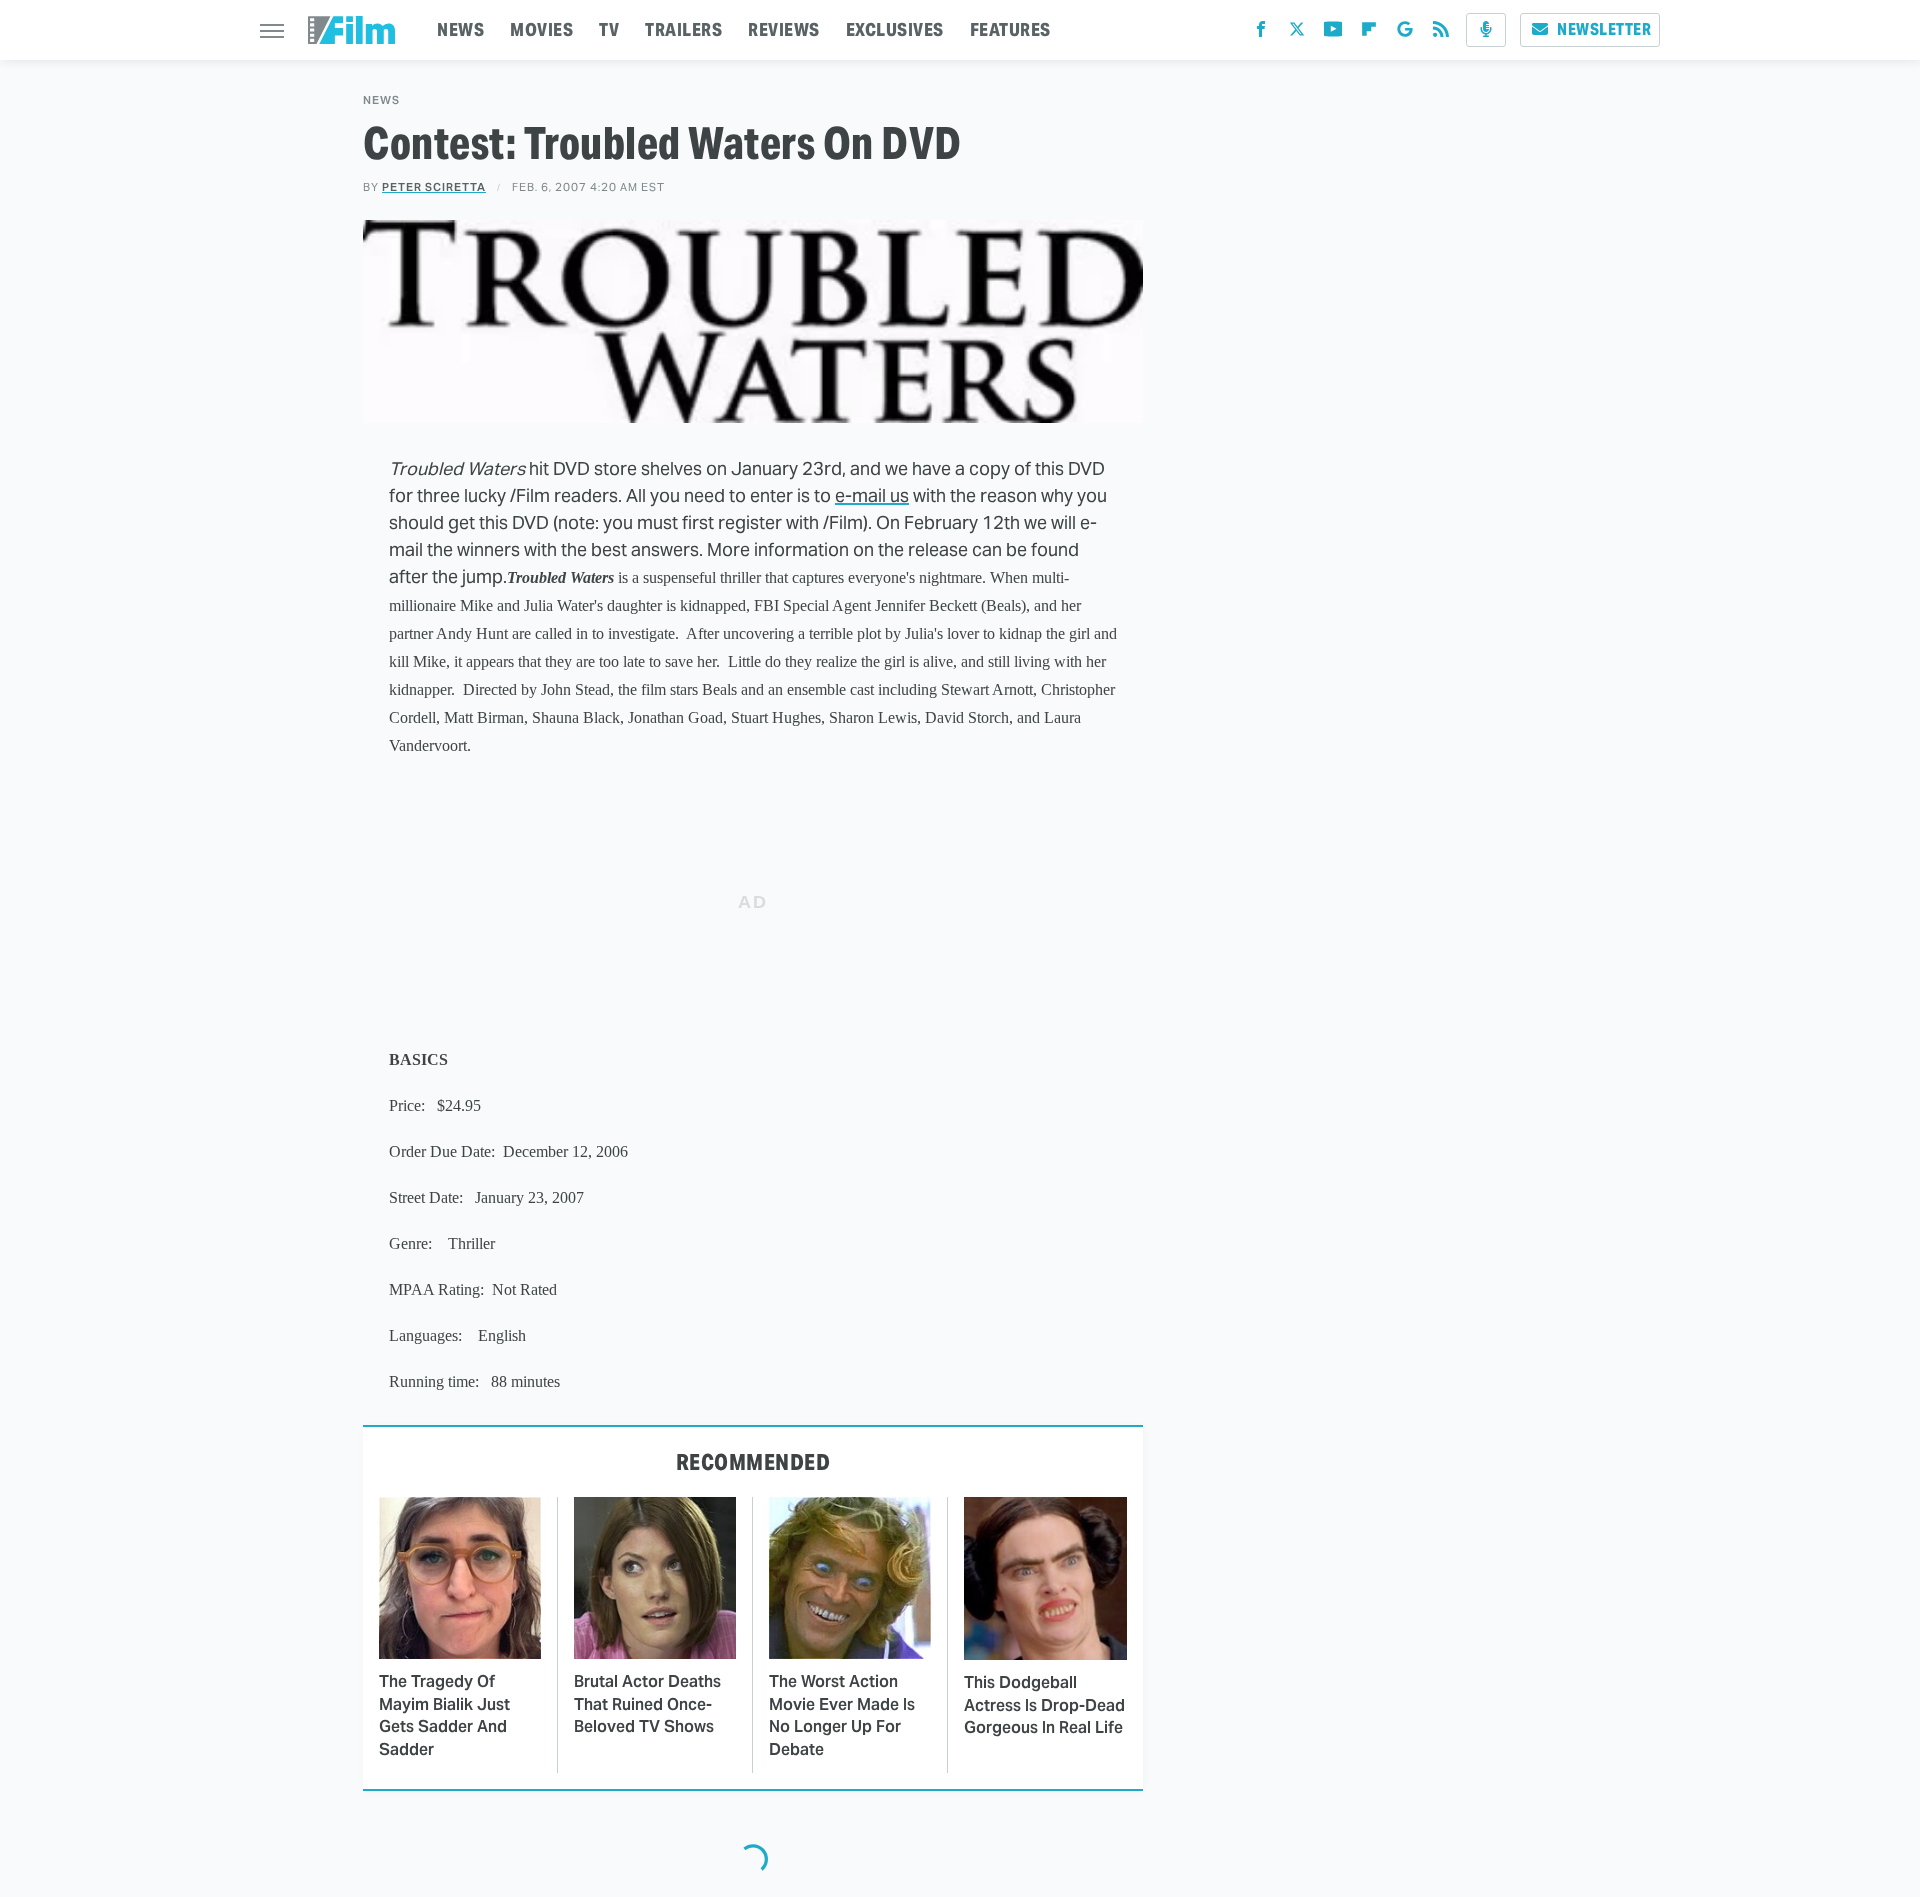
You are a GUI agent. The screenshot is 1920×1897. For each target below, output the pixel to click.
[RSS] (1441, 33)
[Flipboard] (1369, 33)
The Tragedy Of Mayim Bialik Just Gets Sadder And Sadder (444, 1715)
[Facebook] (1261, 33)
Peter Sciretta (434, 187)
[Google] (1405, 33)
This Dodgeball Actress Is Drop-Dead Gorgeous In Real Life (1044, 1705)
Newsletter (1604, 29)
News (381, 100)
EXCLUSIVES (895, 29)
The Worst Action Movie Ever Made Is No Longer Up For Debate (842, 1715)
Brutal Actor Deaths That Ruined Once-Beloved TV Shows (647, 1704)
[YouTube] (1333, 33)
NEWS (460, 29)
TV (609, 29)
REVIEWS (784, 29)
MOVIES (541, 29)
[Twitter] (1297, 33)
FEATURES (1010, 29)
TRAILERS (683, 29)
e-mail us (872, 495)
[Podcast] (1486, 30)
